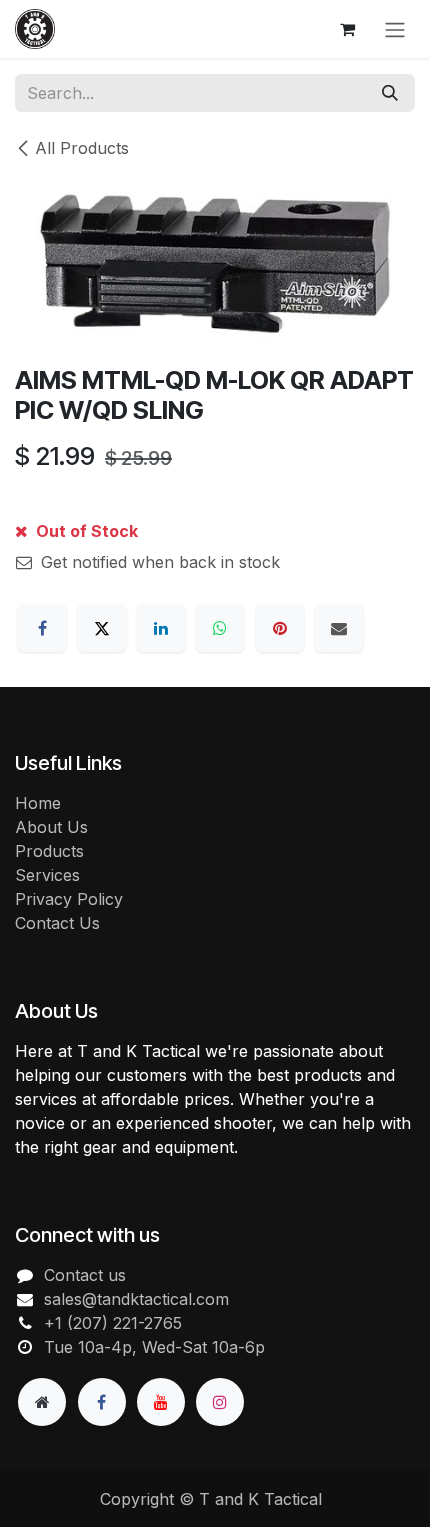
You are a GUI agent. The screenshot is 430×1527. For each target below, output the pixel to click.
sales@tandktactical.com (136, 1299)
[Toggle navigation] (395, 29)
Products (49, 851)
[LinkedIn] (161, 628)
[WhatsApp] (220, 628)
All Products (82, 148)
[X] (102, 628)
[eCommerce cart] (347, 29)
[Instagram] (220, 1402)
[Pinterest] (280, 628)
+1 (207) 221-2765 (113, 1323)
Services (47, 875)
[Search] (390, 93)
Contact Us (57, 923)
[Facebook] (42, 628)
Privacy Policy (69, 899)
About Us (51, 827)
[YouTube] (161, 1402)
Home (38, 803)
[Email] (339, 628)
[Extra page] (42, 1402)
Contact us (85, 1275)
